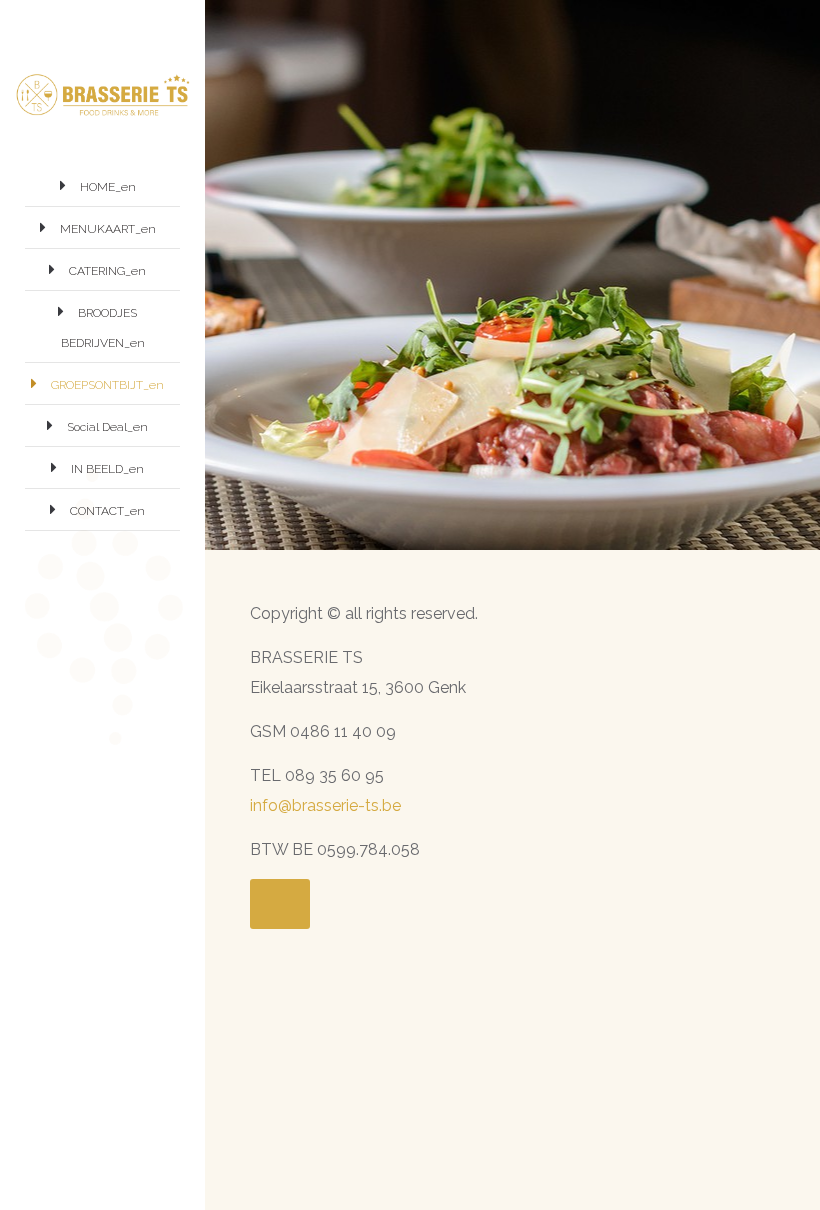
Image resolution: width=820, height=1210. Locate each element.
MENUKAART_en (108, 229)
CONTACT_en (107, 511)
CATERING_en (107, 271)
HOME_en (108, 187)
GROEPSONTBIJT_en (107, 385)
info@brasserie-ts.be (325, 805)
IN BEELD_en (107, 469)
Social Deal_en (107, 427)
